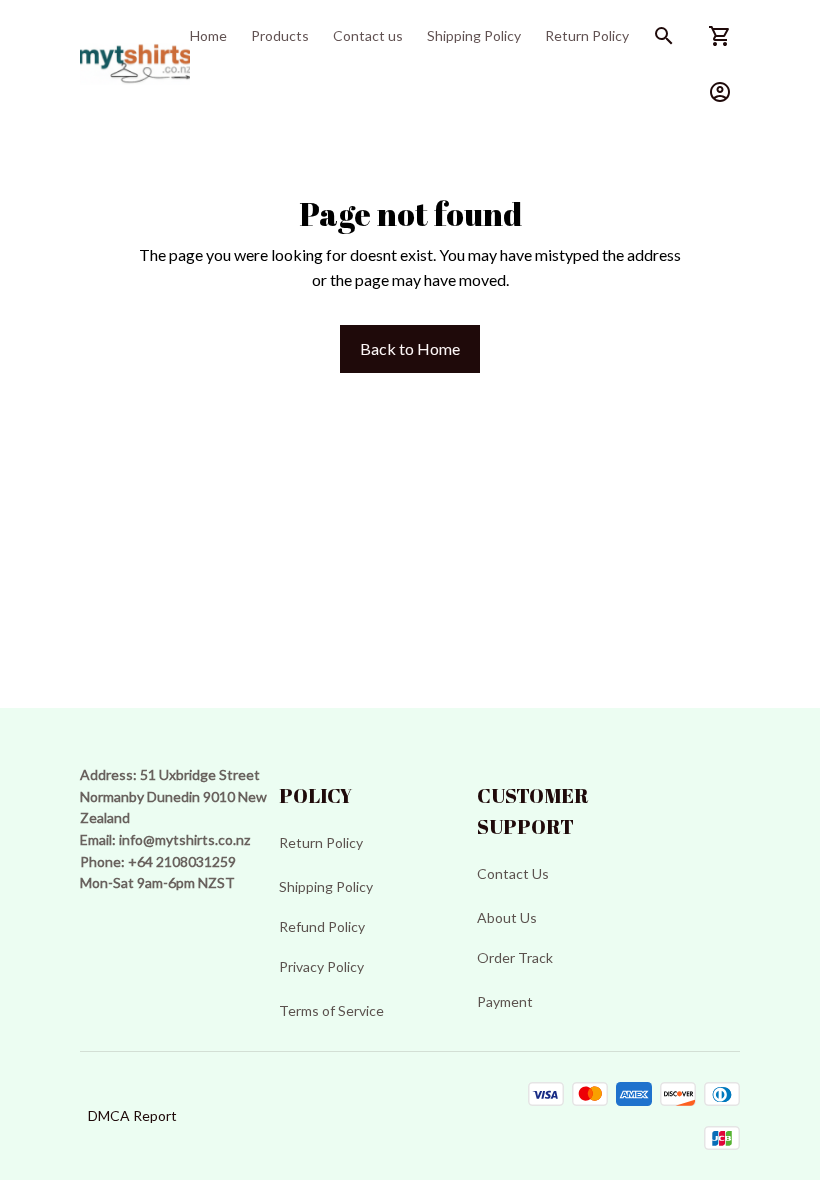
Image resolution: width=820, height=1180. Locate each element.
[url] (184, 840)
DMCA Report (132, 1115)
